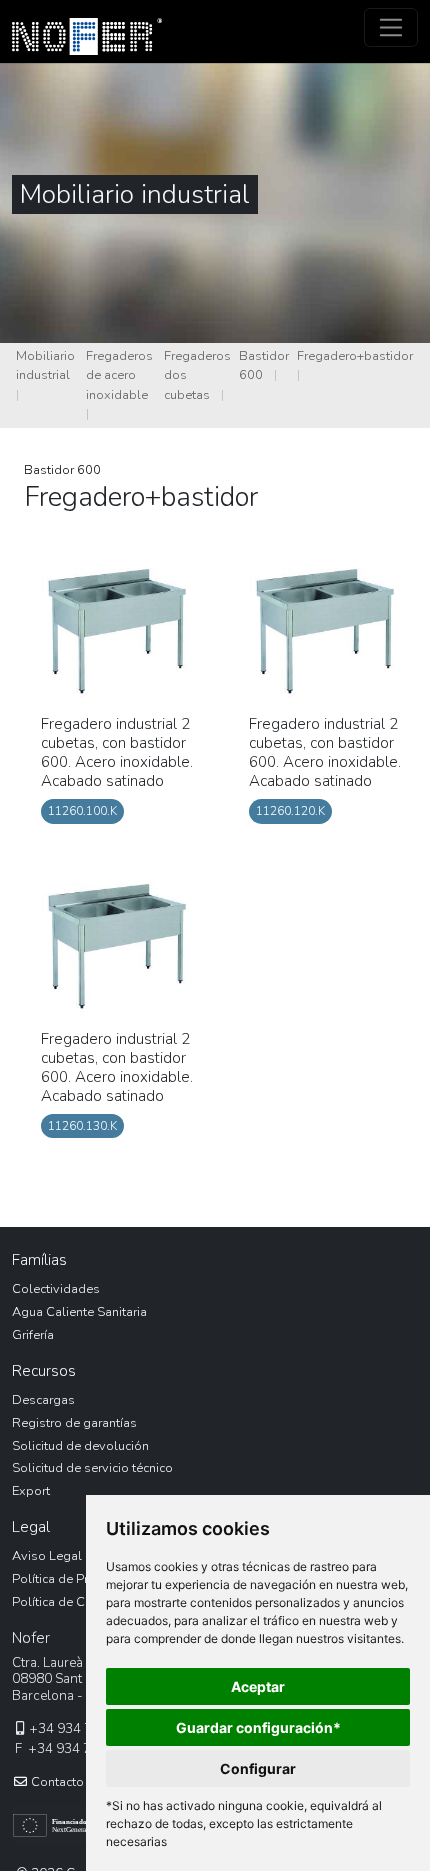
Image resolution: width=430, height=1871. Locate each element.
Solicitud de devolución (80, 1446)
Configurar (258, 1768)
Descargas (43, 1400)
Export (31, 1491)
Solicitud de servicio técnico (92, 1468)
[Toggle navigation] (391, 27)
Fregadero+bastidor (355, 356)
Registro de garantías (74, 1423)
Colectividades (56, 1289)
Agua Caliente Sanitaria (79, 1312)
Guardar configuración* (258, 1727)
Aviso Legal (47, 1556)
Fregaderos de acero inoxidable (119, 375)
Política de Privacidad (74, 1579)
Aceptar (258, 1686)
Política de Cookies (68, 1602)
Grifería (33, 1335)
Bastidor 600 (62, 470)
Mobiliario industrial (45, 365)
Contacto (56, 1782)
